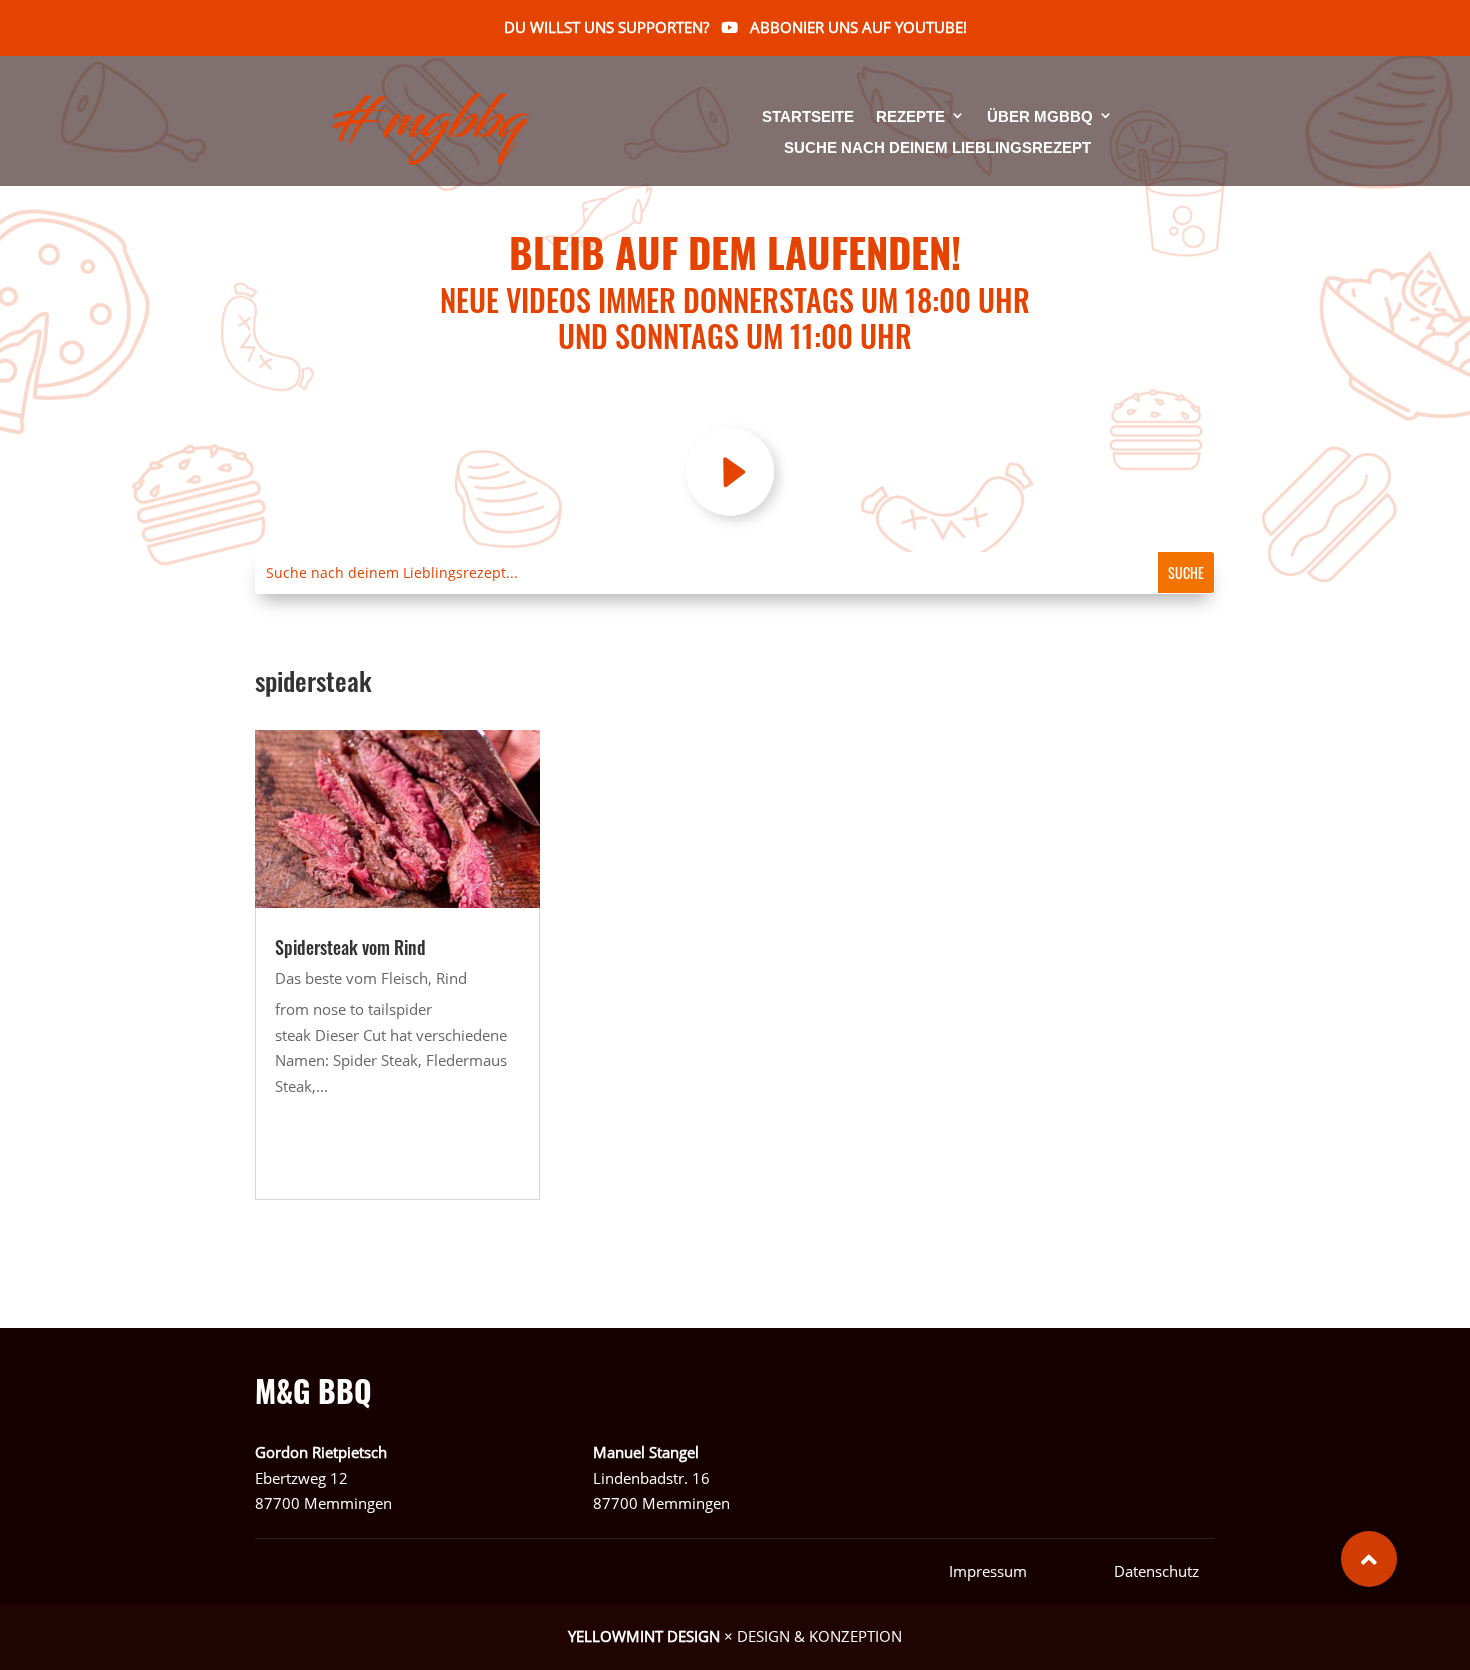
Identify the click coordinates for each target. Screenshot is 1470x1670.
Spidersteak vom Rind (350, 947)
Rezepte (910, 117)
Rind (451, 978)
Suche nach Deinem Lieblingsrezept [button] (937, 148)
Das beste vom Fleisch (351, 978)
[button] (1369, 1559)
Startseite (808, 117)
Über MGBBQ (1040, 117)
